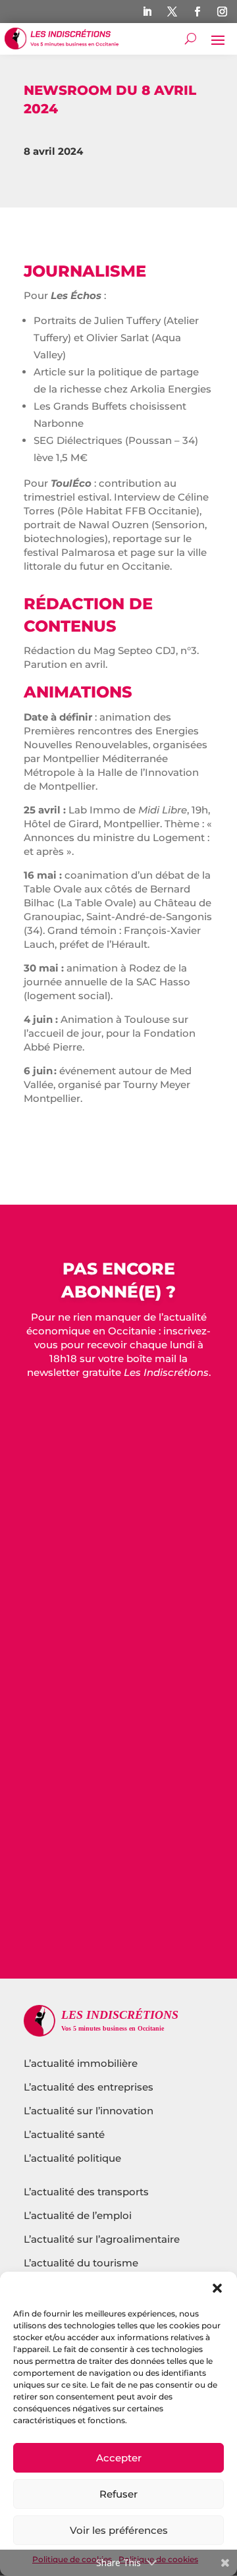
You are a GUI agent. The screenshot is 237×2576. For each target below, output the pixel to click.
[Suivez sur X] (172, 12)
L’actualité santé (64, 2134)
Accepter (119, 2458)
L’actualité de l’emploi (78, 2215)
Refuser (118, 2494)
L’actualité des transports (86, 2192)
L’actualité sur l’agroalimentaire (102, 2239)
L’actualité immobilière (82, 2063)
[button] (217, 2288)
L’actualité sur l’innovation (89, 2111)
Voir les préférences (119, 2530)
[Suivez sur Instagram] (223, 12)
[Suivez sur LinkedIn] (147, 12)
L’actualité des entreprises (89, 2087)
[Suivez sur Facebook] (197, 12)
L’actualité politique (72, 2158)
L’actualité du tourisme (81, 2263)
